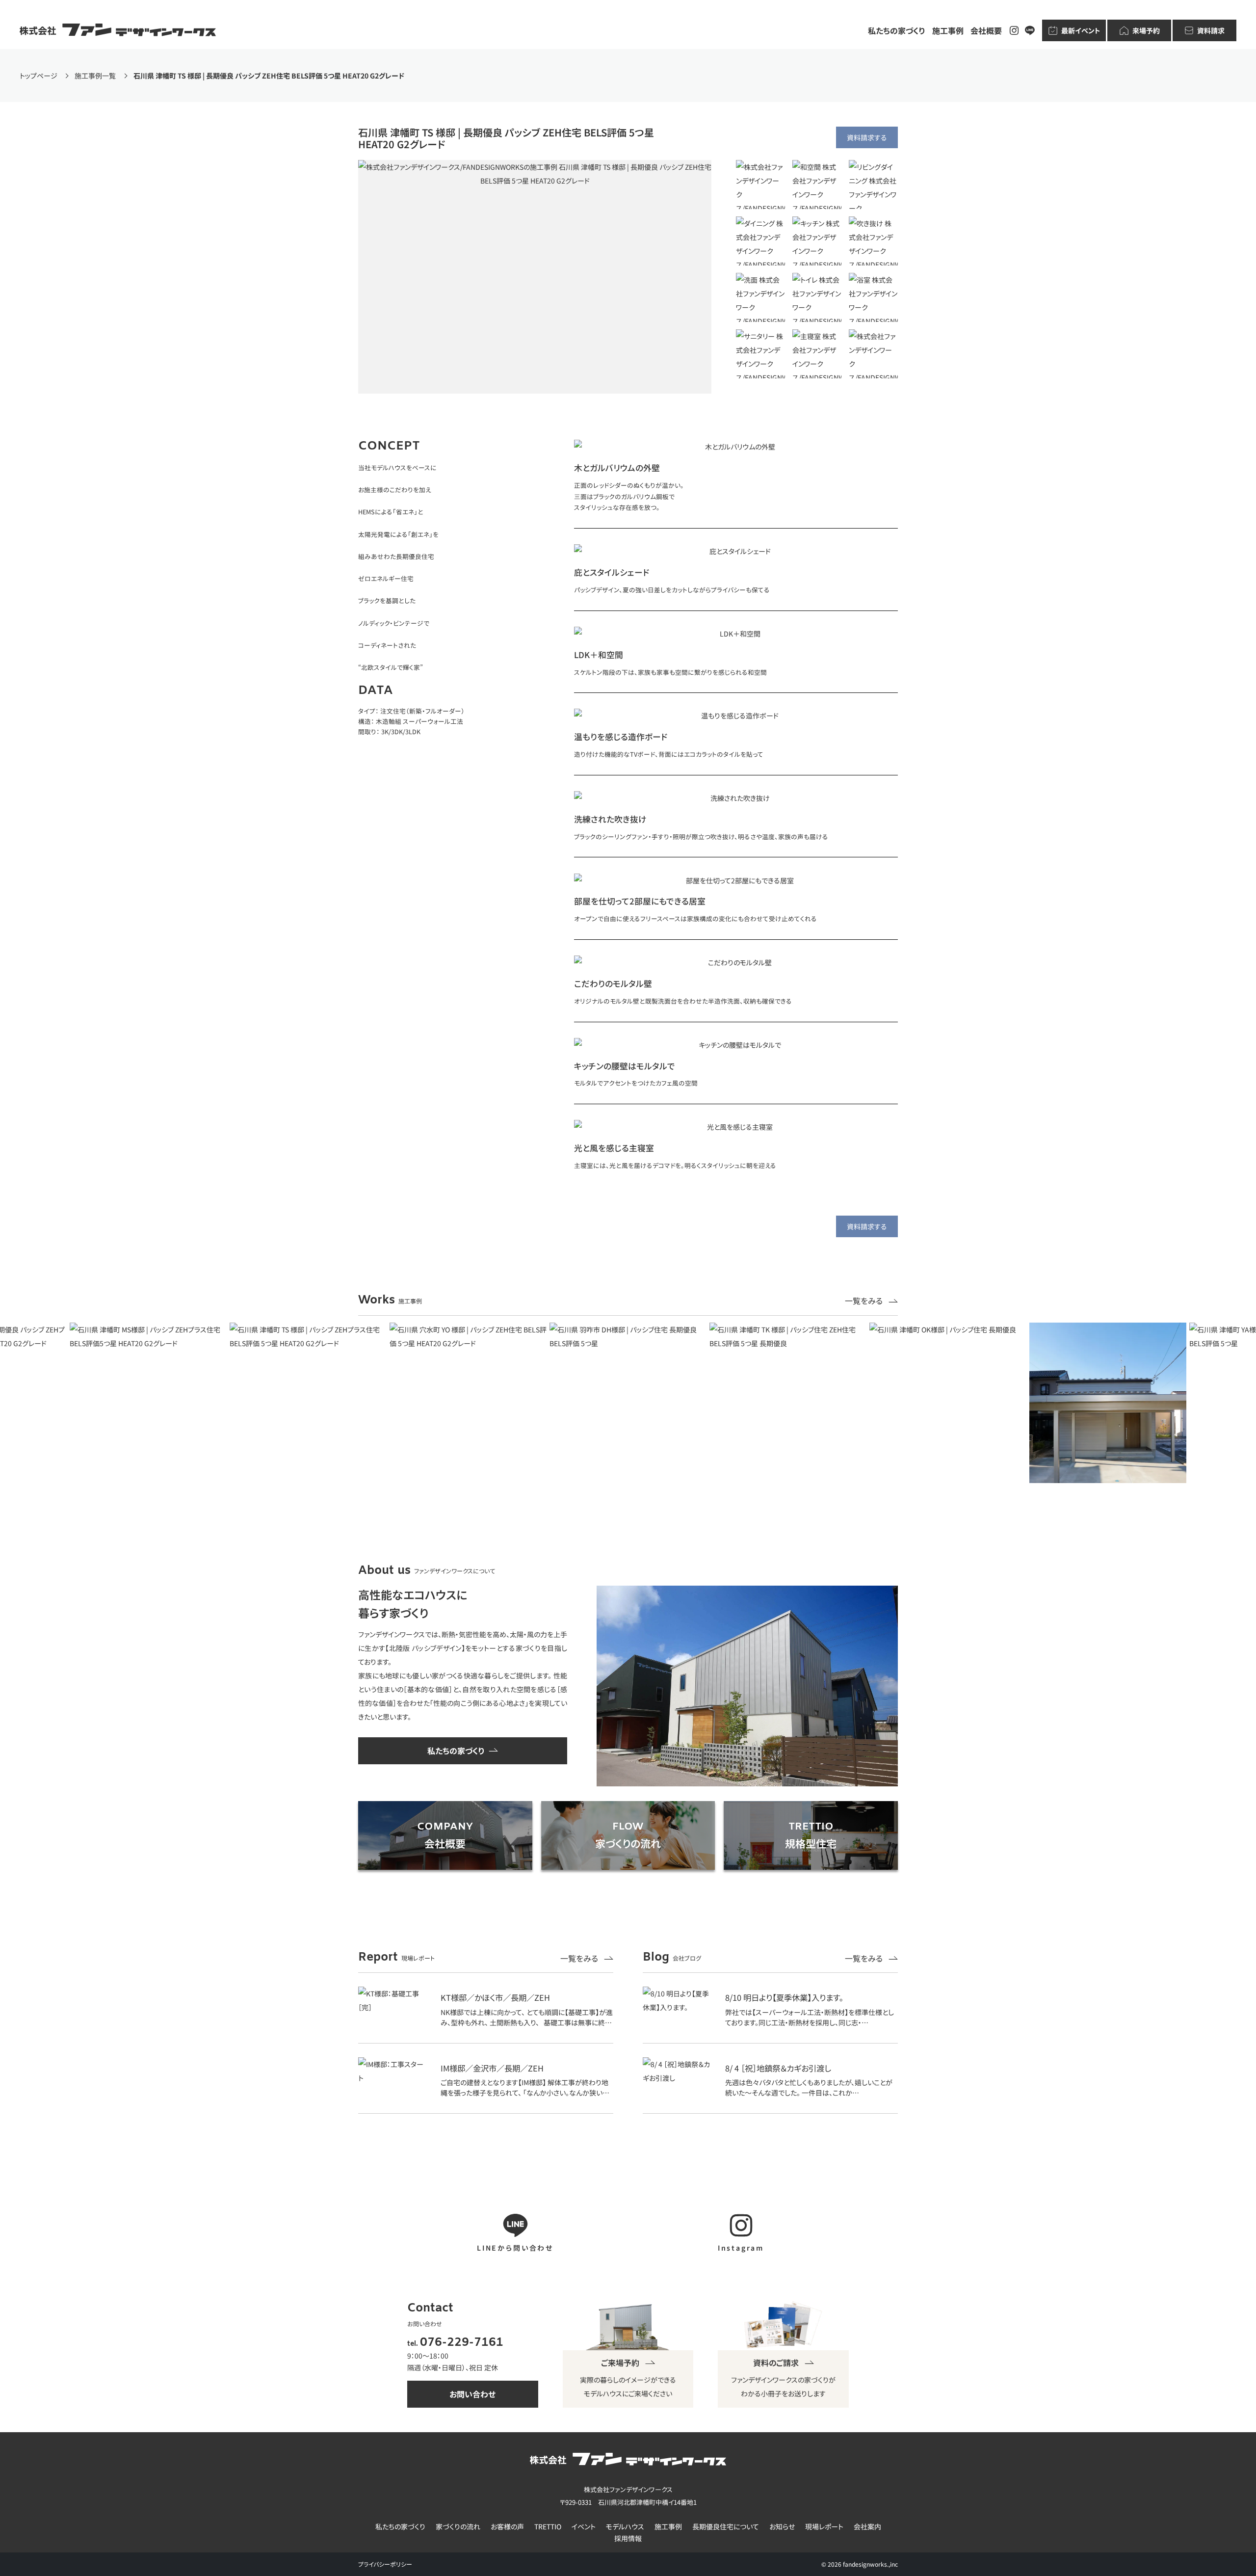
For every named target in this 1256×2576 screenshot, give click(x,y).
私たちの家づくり (897, 30)
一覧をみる (865, 1301)
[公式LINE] (1030, 30)
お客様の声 (507, 2527)
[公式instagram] (1014, 30)
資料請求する (867, 137)
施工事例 (948, 30)
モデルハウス (625, 2527)
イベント (584, 2527)
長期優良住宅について (726, 2527)
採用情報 (628, 2538)
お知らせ (782, 2527)
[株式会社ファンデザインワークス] (118, 30)
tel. (455, 2344)
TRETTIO (548, 2527)
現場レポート (824, 2527)
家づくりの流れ (458, 2527)
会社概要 (986, 30)
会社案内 (867, 2527)
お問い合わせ (472, 2394)
